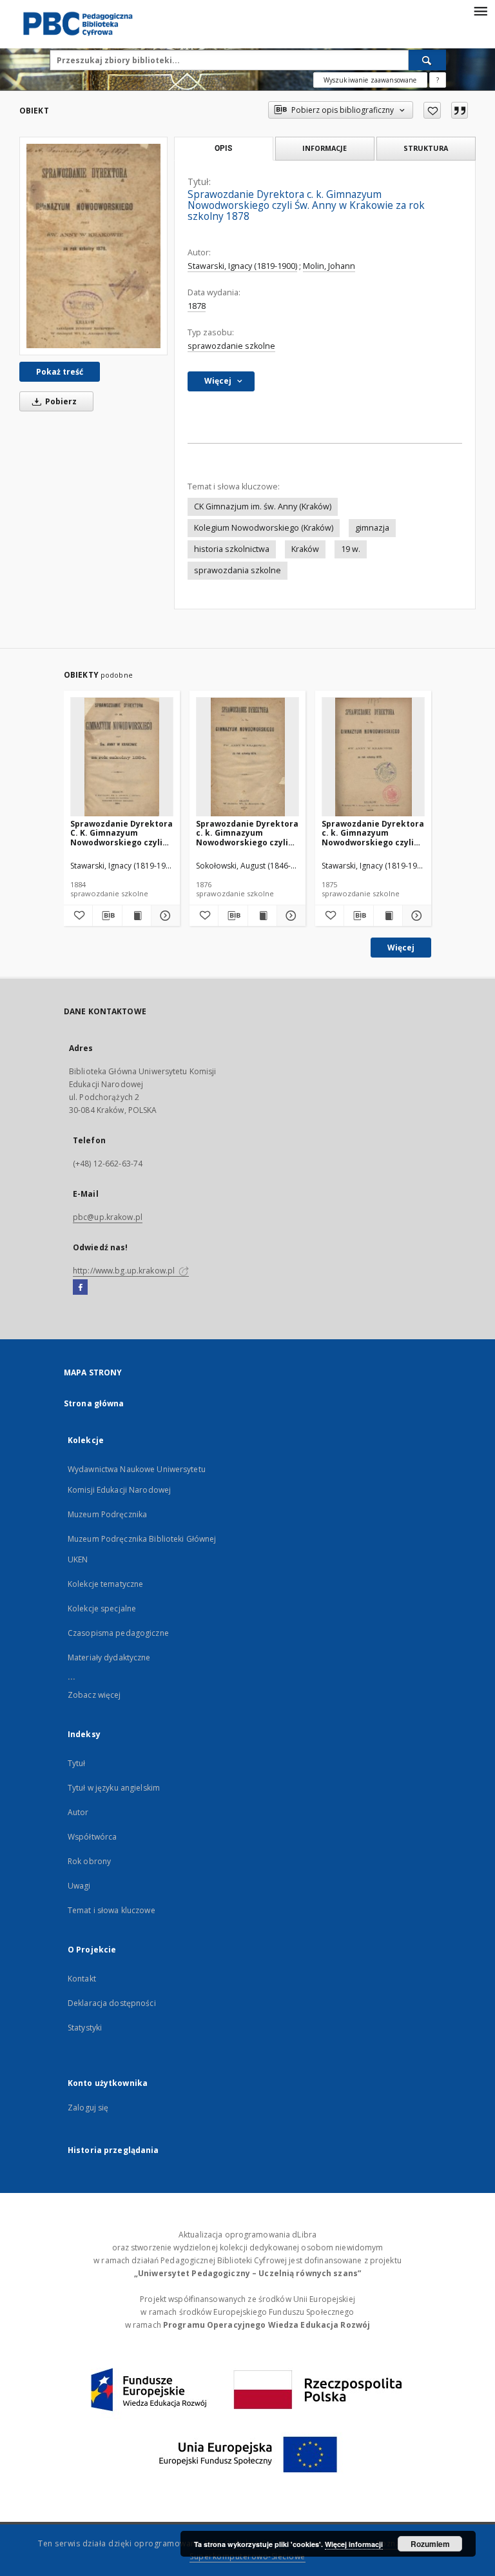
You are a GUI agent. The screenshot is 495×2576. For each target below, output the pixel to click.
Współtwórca (92, 1837)
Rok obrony (89, 1861)
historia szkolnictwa (232, 549)
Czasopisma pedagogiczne (118, 1633)
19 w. (351, 549)
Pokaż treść (60, 372)
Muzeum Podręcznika (107, 1514)
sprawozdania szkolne (238, 570)
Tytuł (77, 1763)
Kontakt (82, 1979)
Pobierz (60, 401)
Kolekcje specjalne (102, 1608)
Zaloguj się (88, 2108)
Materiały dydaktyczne (109, 1657)
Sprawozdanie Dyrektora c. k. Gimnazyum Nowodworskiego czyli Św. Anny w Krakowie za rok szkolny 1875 (373, 833)
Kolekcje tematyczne (105, 1584)
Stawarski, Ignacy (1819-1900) (242, 266)
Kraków (305, 549)
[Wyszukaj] (427, 60)
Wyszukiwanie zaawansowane (370, 80)
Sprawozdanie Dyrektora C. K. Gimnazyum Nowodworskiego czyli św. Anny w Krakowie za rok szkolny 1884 (121, 833)
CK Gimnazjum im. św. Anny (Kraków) (263, 506)
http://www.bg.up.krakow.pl (125, 1271)
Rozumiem (430, 2544)
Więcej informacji (354, 2544)
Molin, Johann (329, 266)
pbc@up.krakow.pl (108, 1217)
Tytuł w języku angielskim (114, 1788)
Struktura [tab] (426, 148)
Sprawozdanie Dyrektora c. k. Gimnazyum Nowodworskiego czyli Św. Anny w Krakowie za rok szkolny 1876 (247, 833)
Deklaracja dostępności (112, 2003)
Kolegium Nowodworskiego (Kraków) (264, 528)
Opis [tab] (223, 148)
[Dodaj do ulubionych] (432, 110)
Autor (78, 1812)
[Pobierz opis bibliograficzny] (107, 916)
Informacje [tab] (325, 148)
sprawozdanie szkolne (231, 346)
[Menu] (480, 10)
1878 (197, 306)
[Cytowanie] (460, 110)
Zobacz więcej (94, 1695)
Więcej (401, 948)
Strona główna (94, 1403)
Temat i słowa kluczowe (112, 1910)
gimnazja (372, 528)
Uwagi (79, 1886)
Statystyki (85, 2028)
